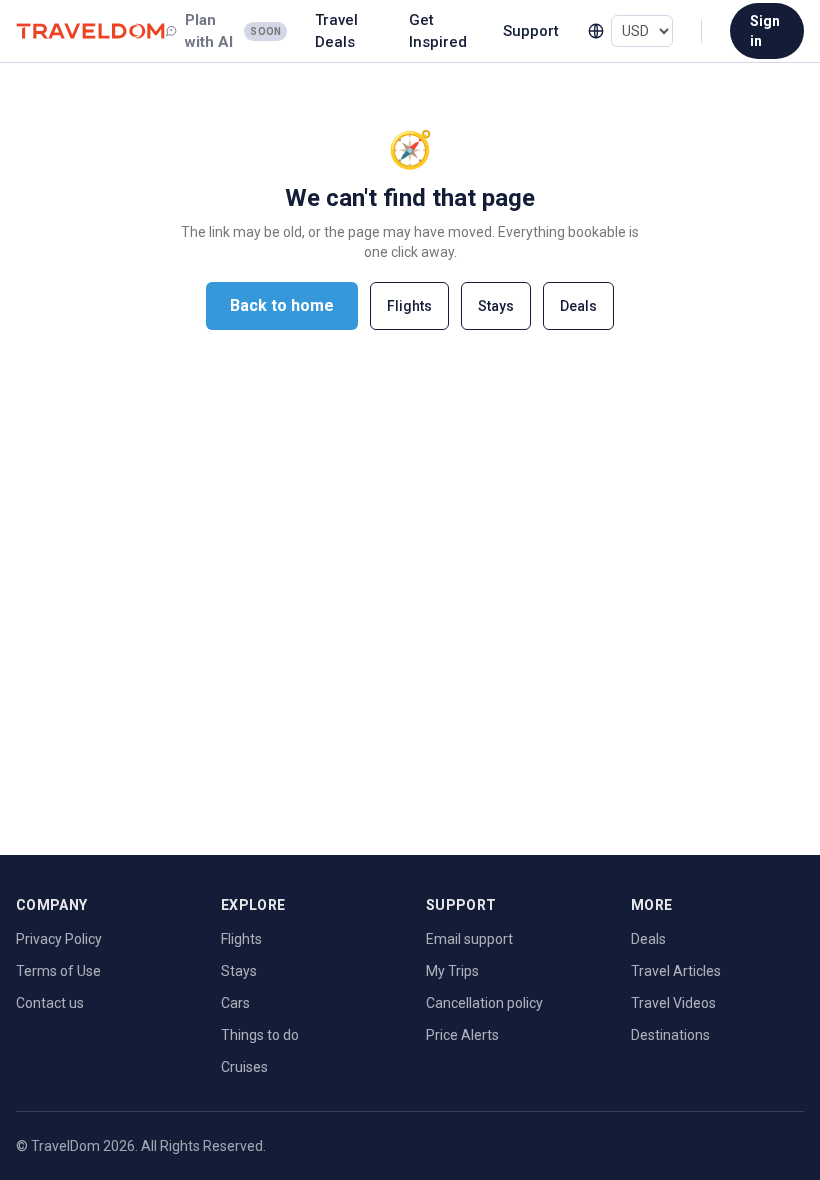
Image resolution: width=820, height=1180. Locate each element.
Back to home (282, 305)
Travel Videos (673, 1003)
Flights (409, 306)
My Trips (452, 971)
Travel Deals (336, 31)
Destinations (670, 1035)
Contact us (50, 1003)
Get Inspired (438, 31)
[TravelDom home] (90, 31)
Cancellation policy (484, 1003)
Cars (235, 1003)
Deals (578, 306)
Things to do (260, 1035)
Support (531, 31)
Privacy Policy (59, 939)
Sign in (765, 31)
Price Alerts (462, 1035)
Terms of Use (58, 971)
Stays (496, 306)
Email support (469, 939)
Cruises (244, 1067)
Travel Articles (676, 971)
